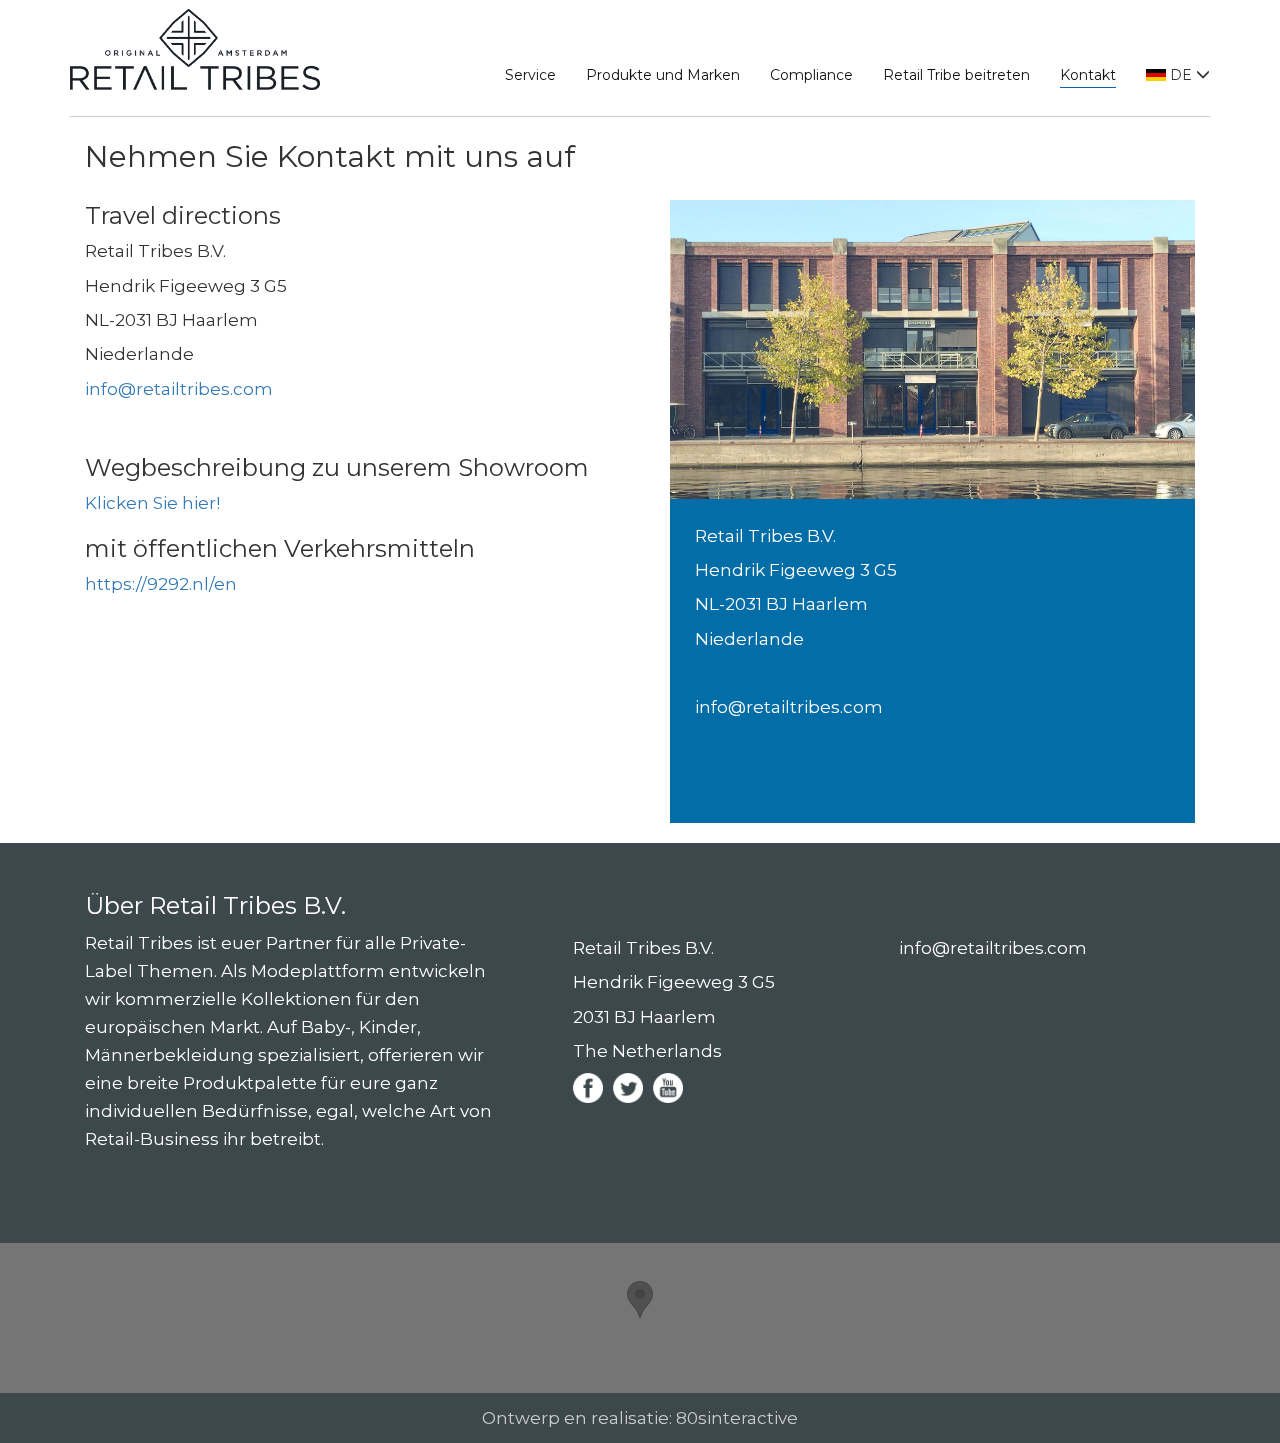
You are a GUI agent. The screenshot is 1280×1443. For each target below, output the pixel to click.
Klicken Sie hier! (152, 503)
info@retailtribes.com (179, 389)
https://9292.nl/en (163, 584)
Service (530, 75)
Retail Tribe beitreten (956, 75)
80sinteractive (737, 1418)
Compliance (811, 75)
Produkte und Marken (663, 75)
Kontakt (1088, 75)
